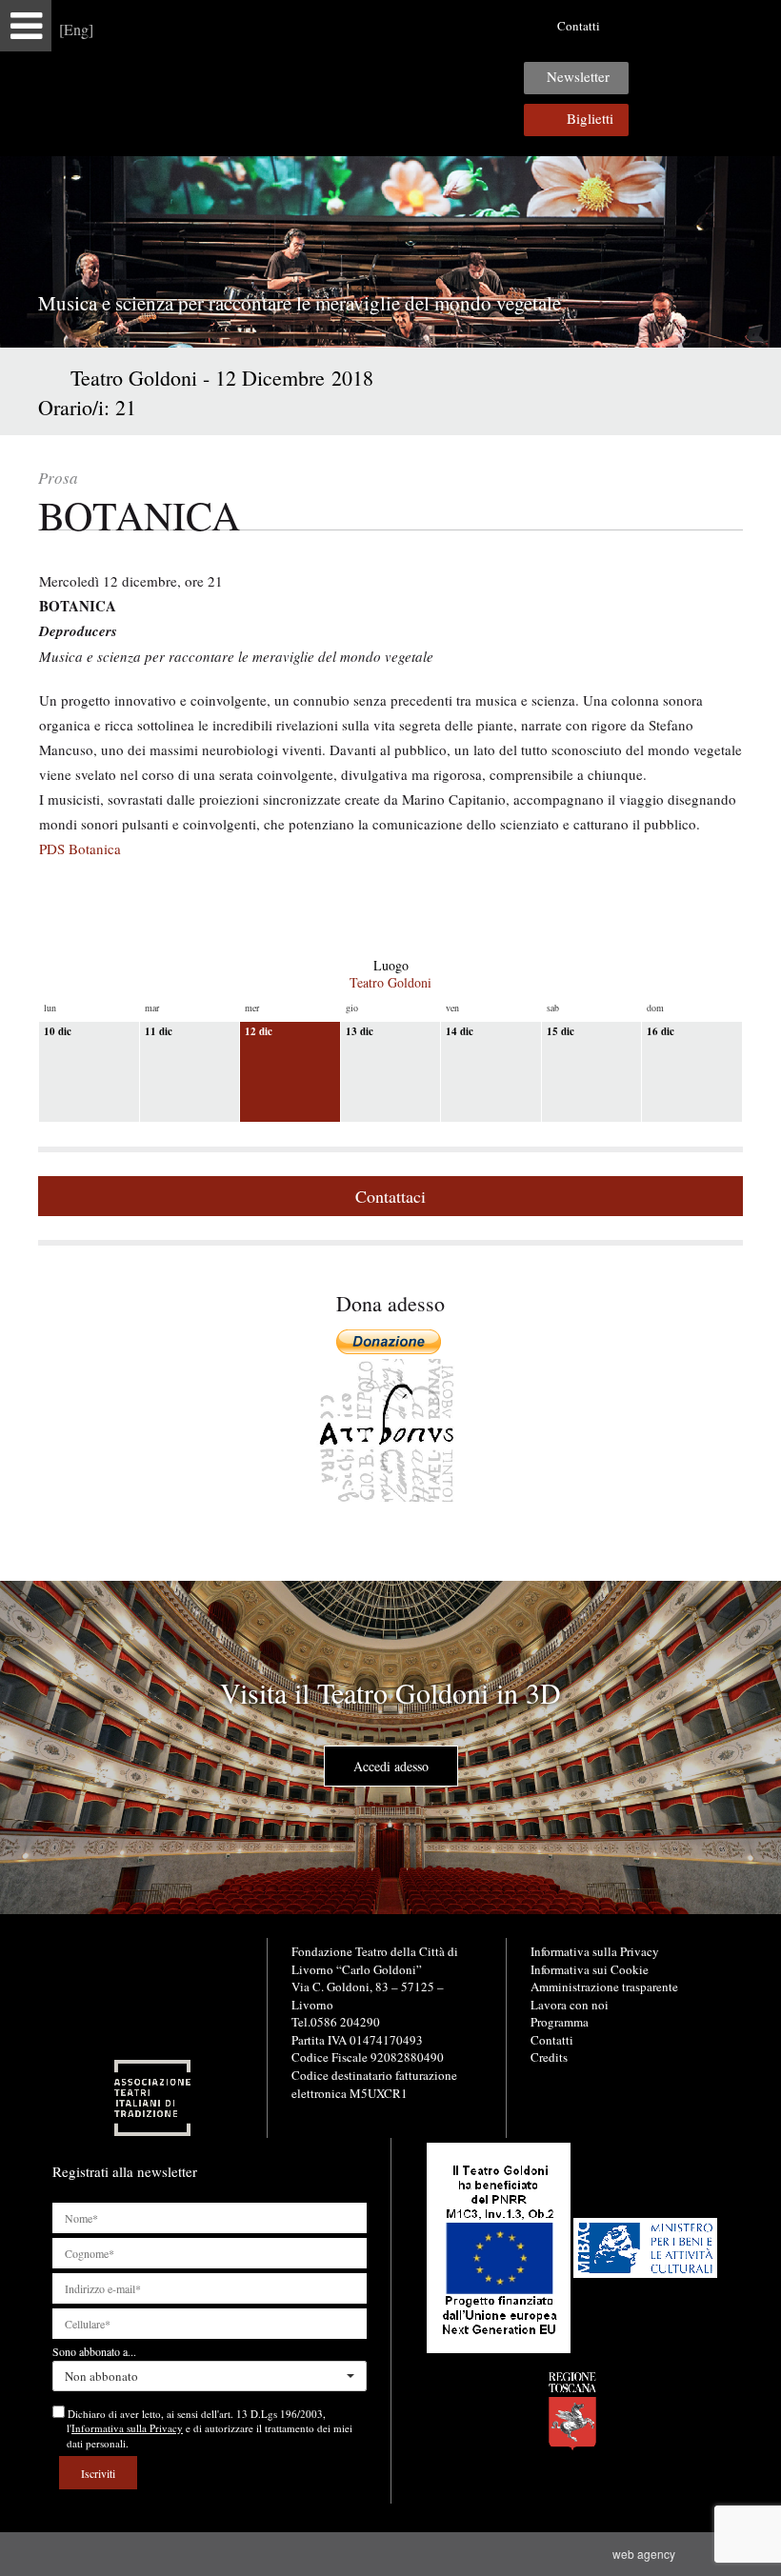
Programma (560, 2022)
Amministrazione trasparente (604, 1987)
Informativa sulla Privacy (595, 1951)
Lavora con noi (570, 2005)
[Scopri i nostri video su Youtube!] (660, 26)
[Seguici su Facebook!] (631, 26)
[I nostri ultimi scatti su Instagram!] (690, 26)
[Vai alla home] (390, 78)
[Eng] (76, 29)
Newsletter (578, 76)
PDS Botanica (80, 849)
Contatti (579, 26)
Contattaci (390, 1196)
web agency (647, 2554)
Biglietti (590, 118)
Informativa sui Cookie (590, 1969)
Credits (549, 2057)
